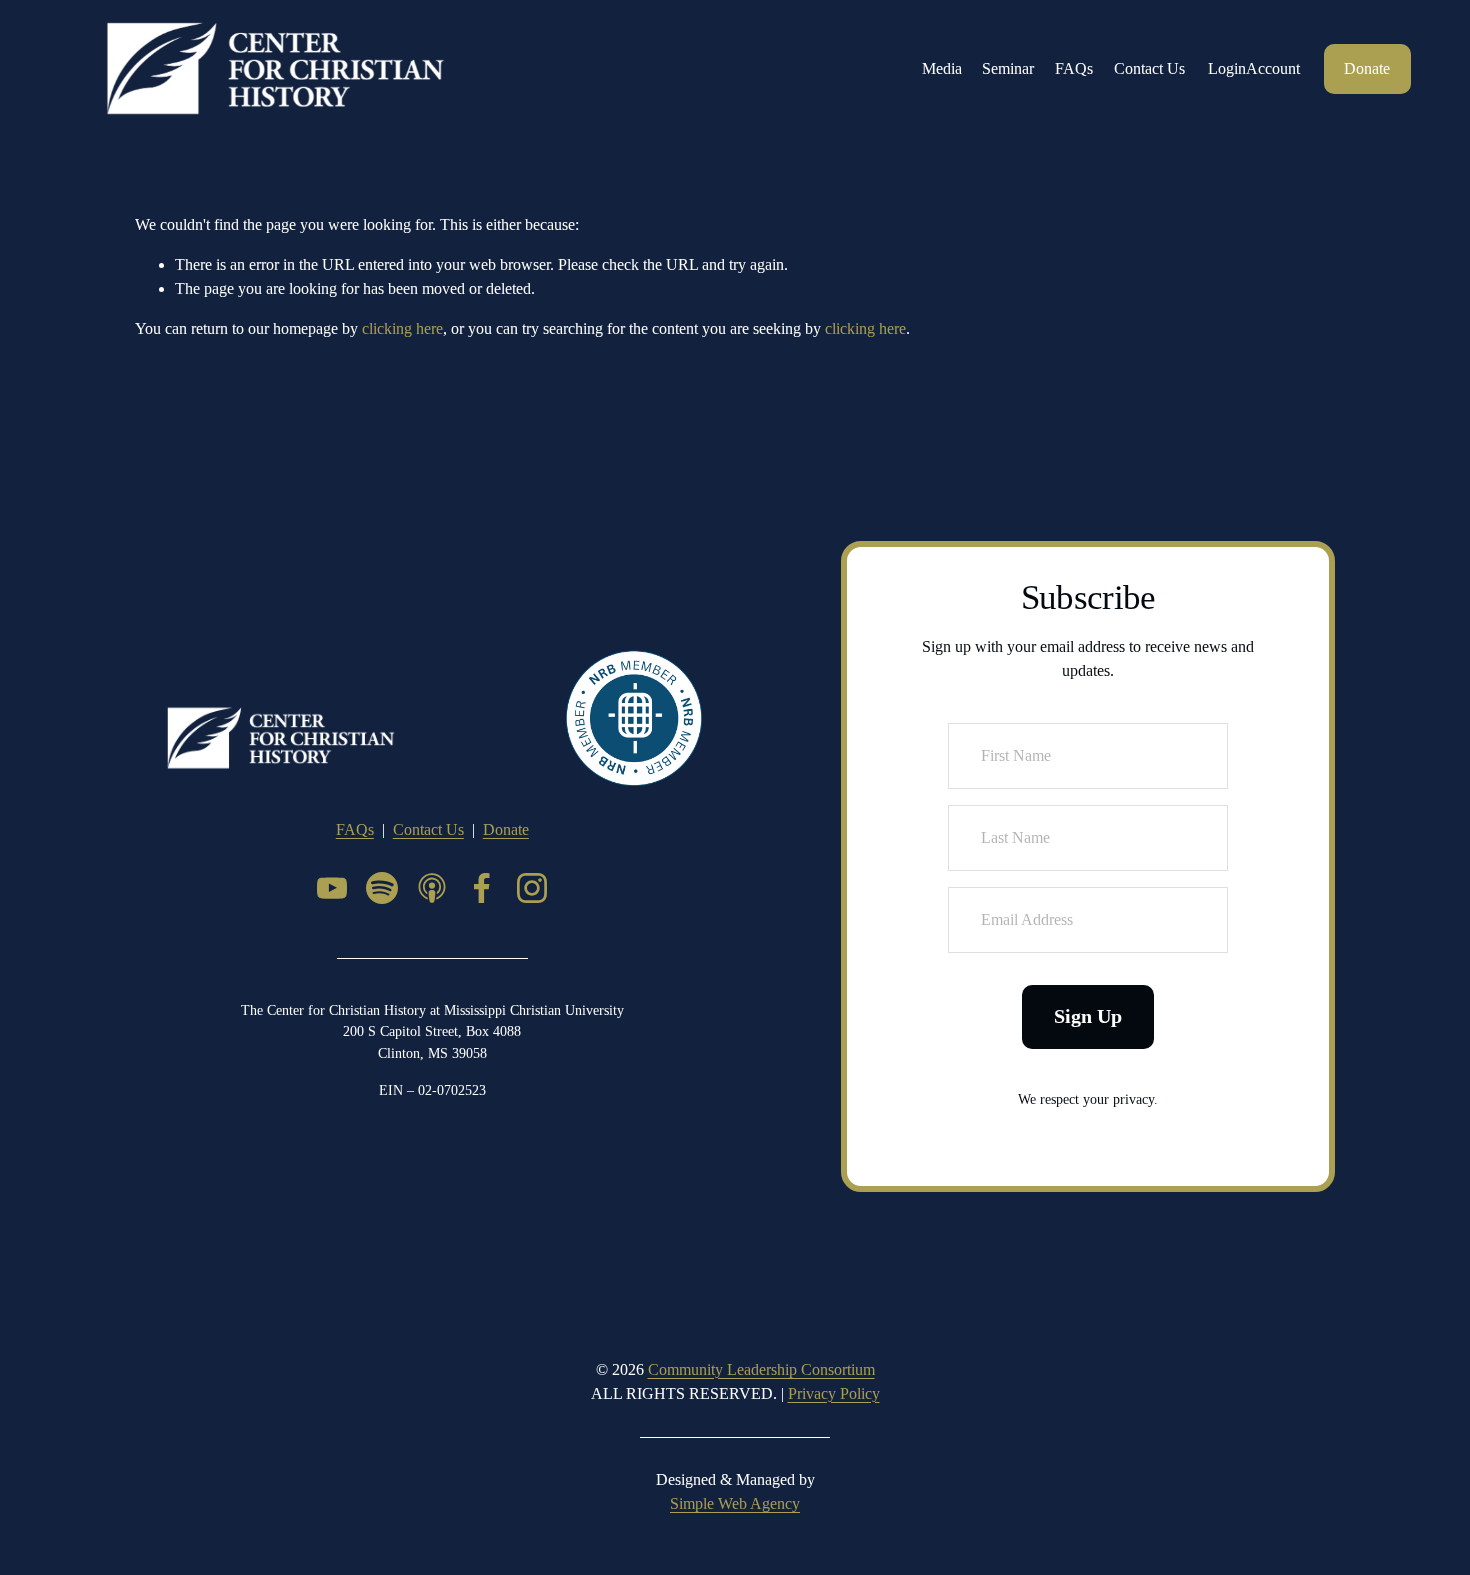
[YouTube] (332, 888)
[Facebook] (482, 888)
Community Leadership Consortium (761, 1369)
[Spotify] (382, 888)
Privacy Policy (834, 1393)
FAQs (1074, 68)
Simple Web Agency (735, 1503)
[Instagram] (532, 888)
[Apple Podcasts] (432, 888)
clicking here (402, 328)
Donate (1367, 68)
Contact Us (1149, 68)
